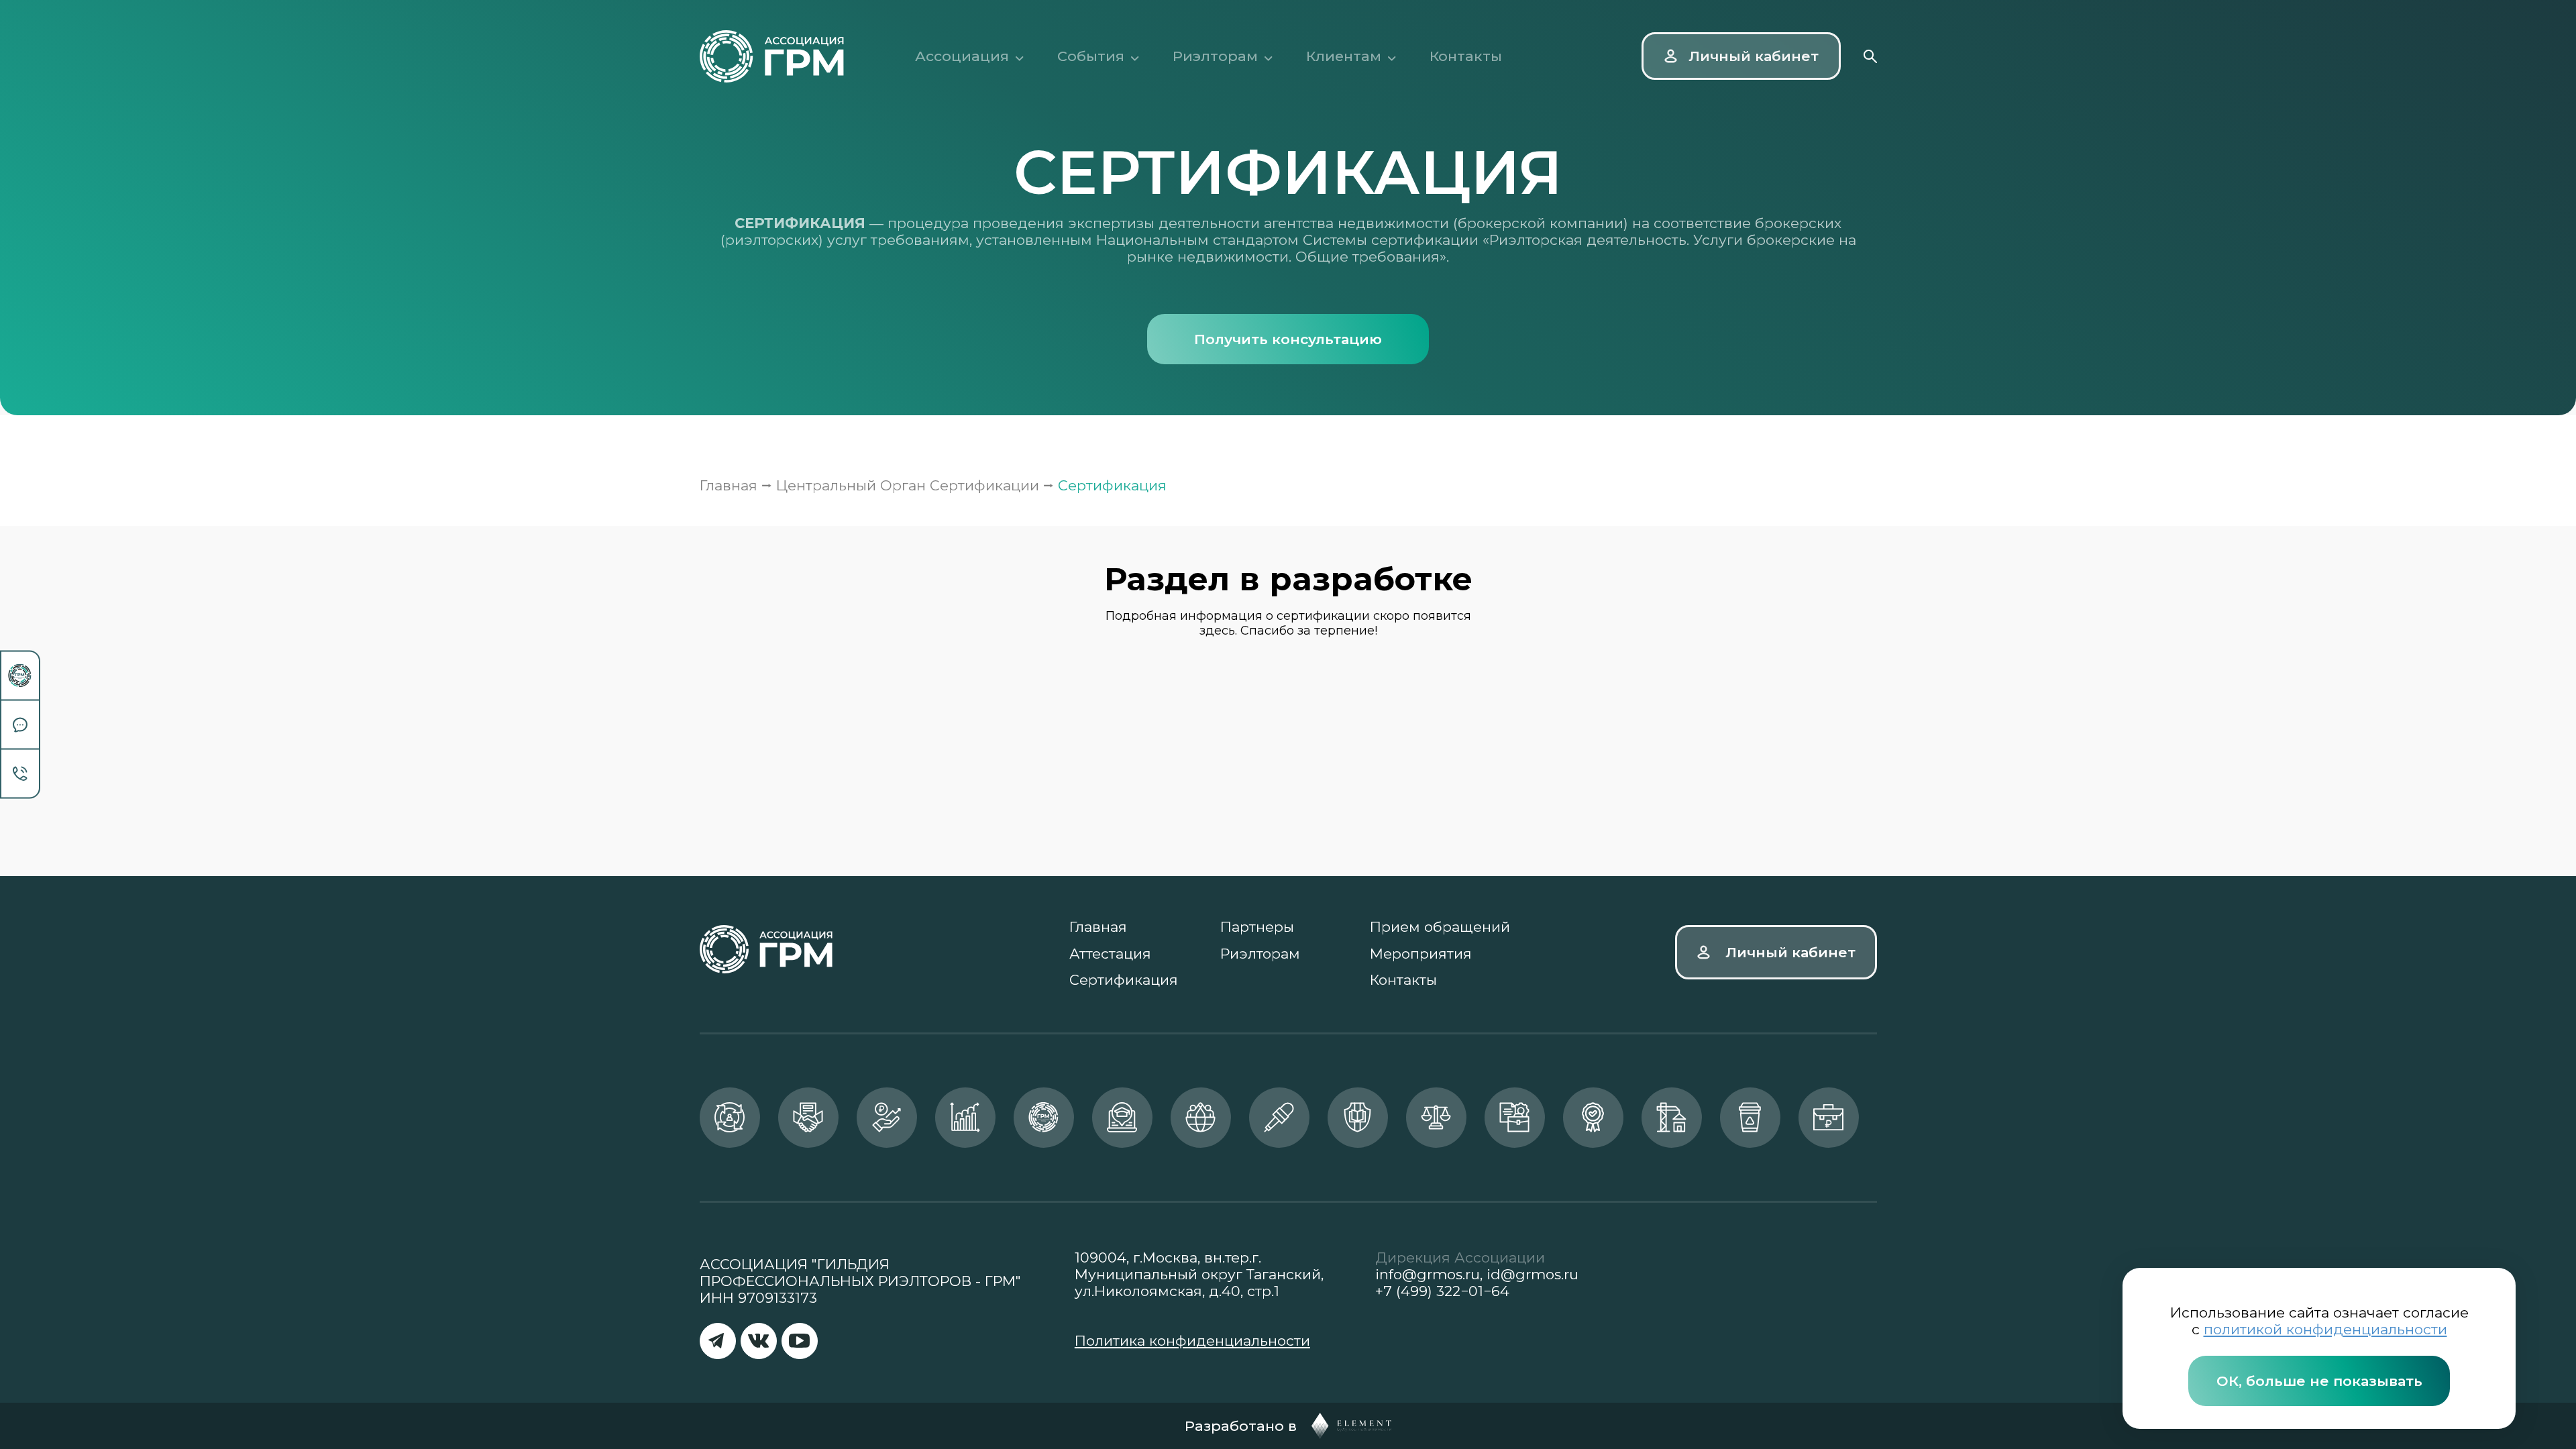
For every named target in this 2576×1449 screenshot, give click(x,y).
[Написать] (20, 726)
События (1091, 56)
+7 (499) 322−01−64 (1442, 1291)
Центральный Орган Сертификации (908, 485)
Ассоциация (962, 56)
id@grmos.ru (1533, 1274)
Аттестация (1110, 954)
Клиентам (1344, 56)
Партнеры (1257, 927)
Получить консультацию (1288, 339)
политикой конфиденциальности (2325, 1329)
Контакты (1466, 56)
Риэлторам (1215, 56)
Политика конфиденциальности (1192, 1341)
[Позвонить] (20, 774)
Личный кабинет (1790, 952)
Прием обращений (1440, 927)
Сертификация (1124, 980)
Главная (729, 485)
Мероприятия (1421, 954)
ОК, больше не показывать (2319, 1381)
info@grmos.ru (1428, 1274)
